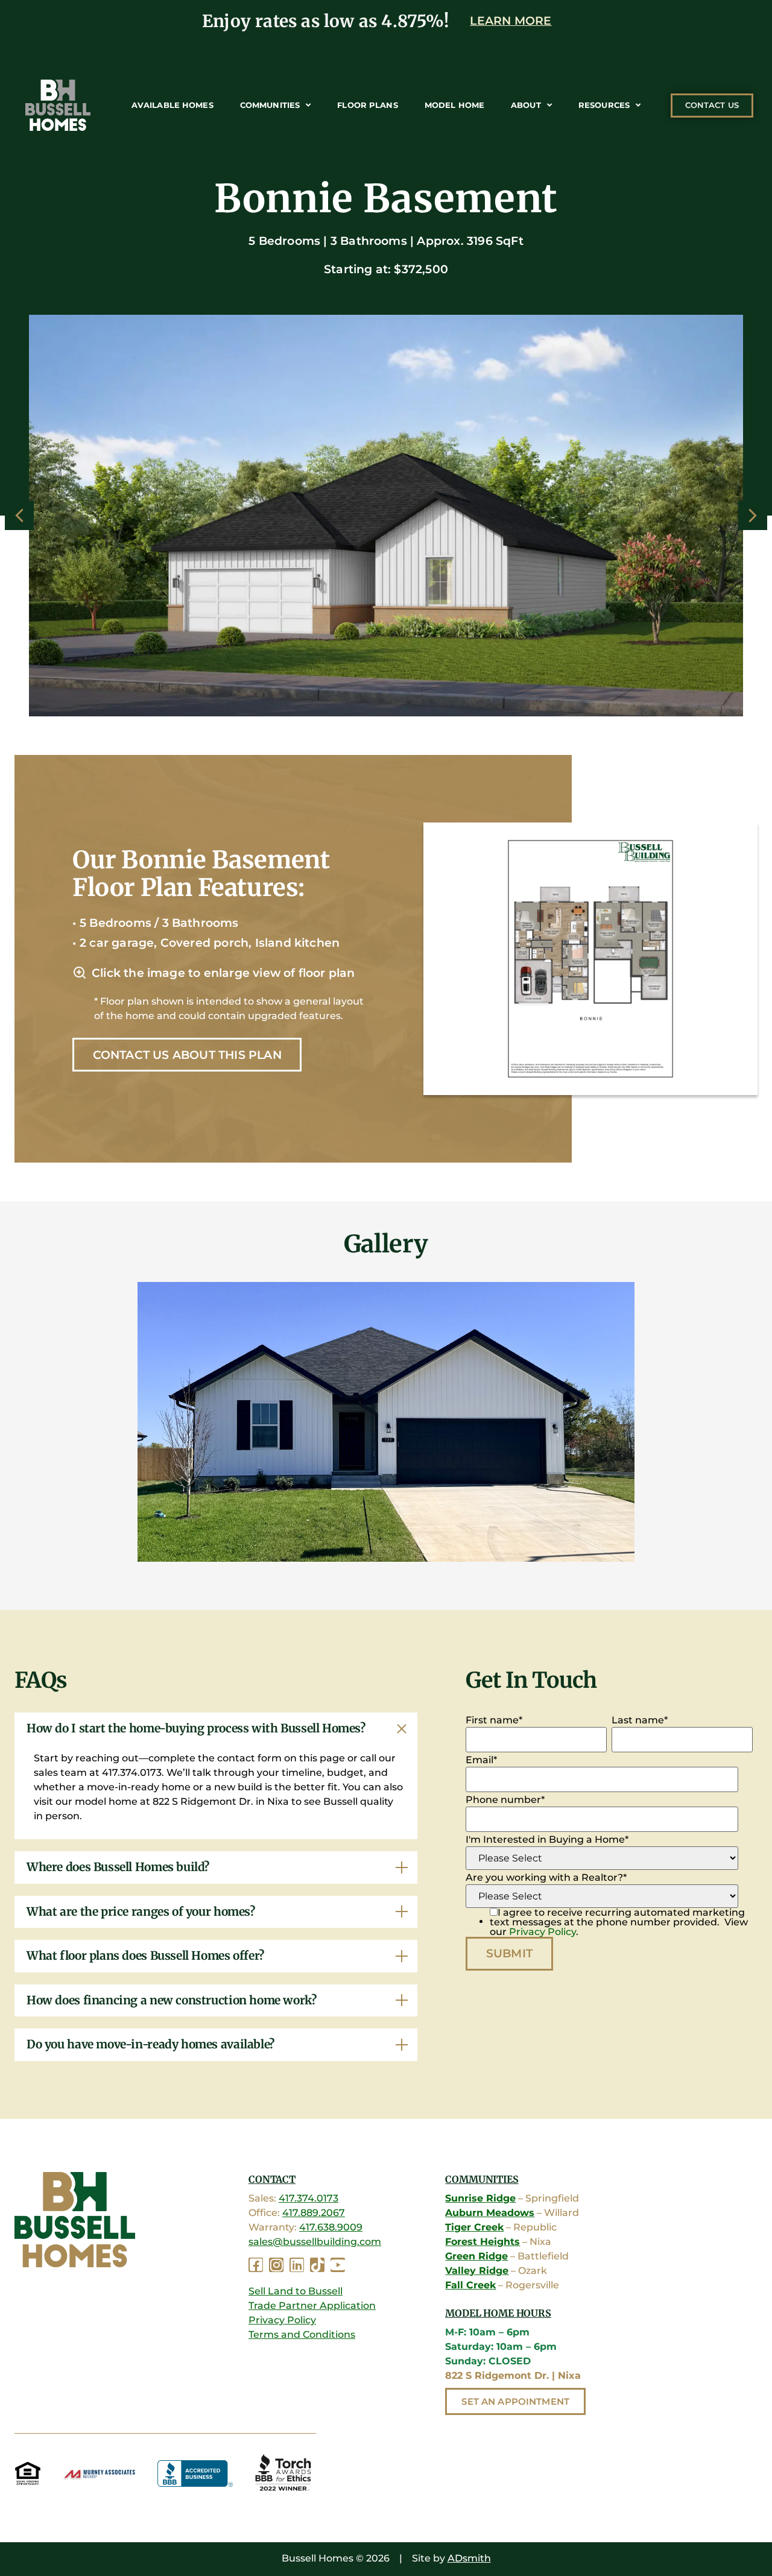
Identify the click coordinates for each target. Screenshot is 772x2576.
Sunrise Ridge (480, 2198)
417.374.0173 (308, 2198)
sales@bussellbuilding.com (315, 2242)
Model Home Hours (498, 2313)
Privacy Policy (543, 1932)
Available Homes (172, 105)
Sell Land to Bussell (296, 2291)
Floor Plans (367, 105)
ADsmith (469, 2558)
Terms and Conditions (302, 2334)
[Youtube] (338, 2265)
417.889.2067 (314, 2213)
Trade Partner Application (312, 2306)
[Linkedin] (297, 2265)
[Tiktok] (317, 2265)
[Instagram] (276, 2265)
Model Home (454, 105)
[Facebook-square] (256, 2265)
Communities (270, 105)
